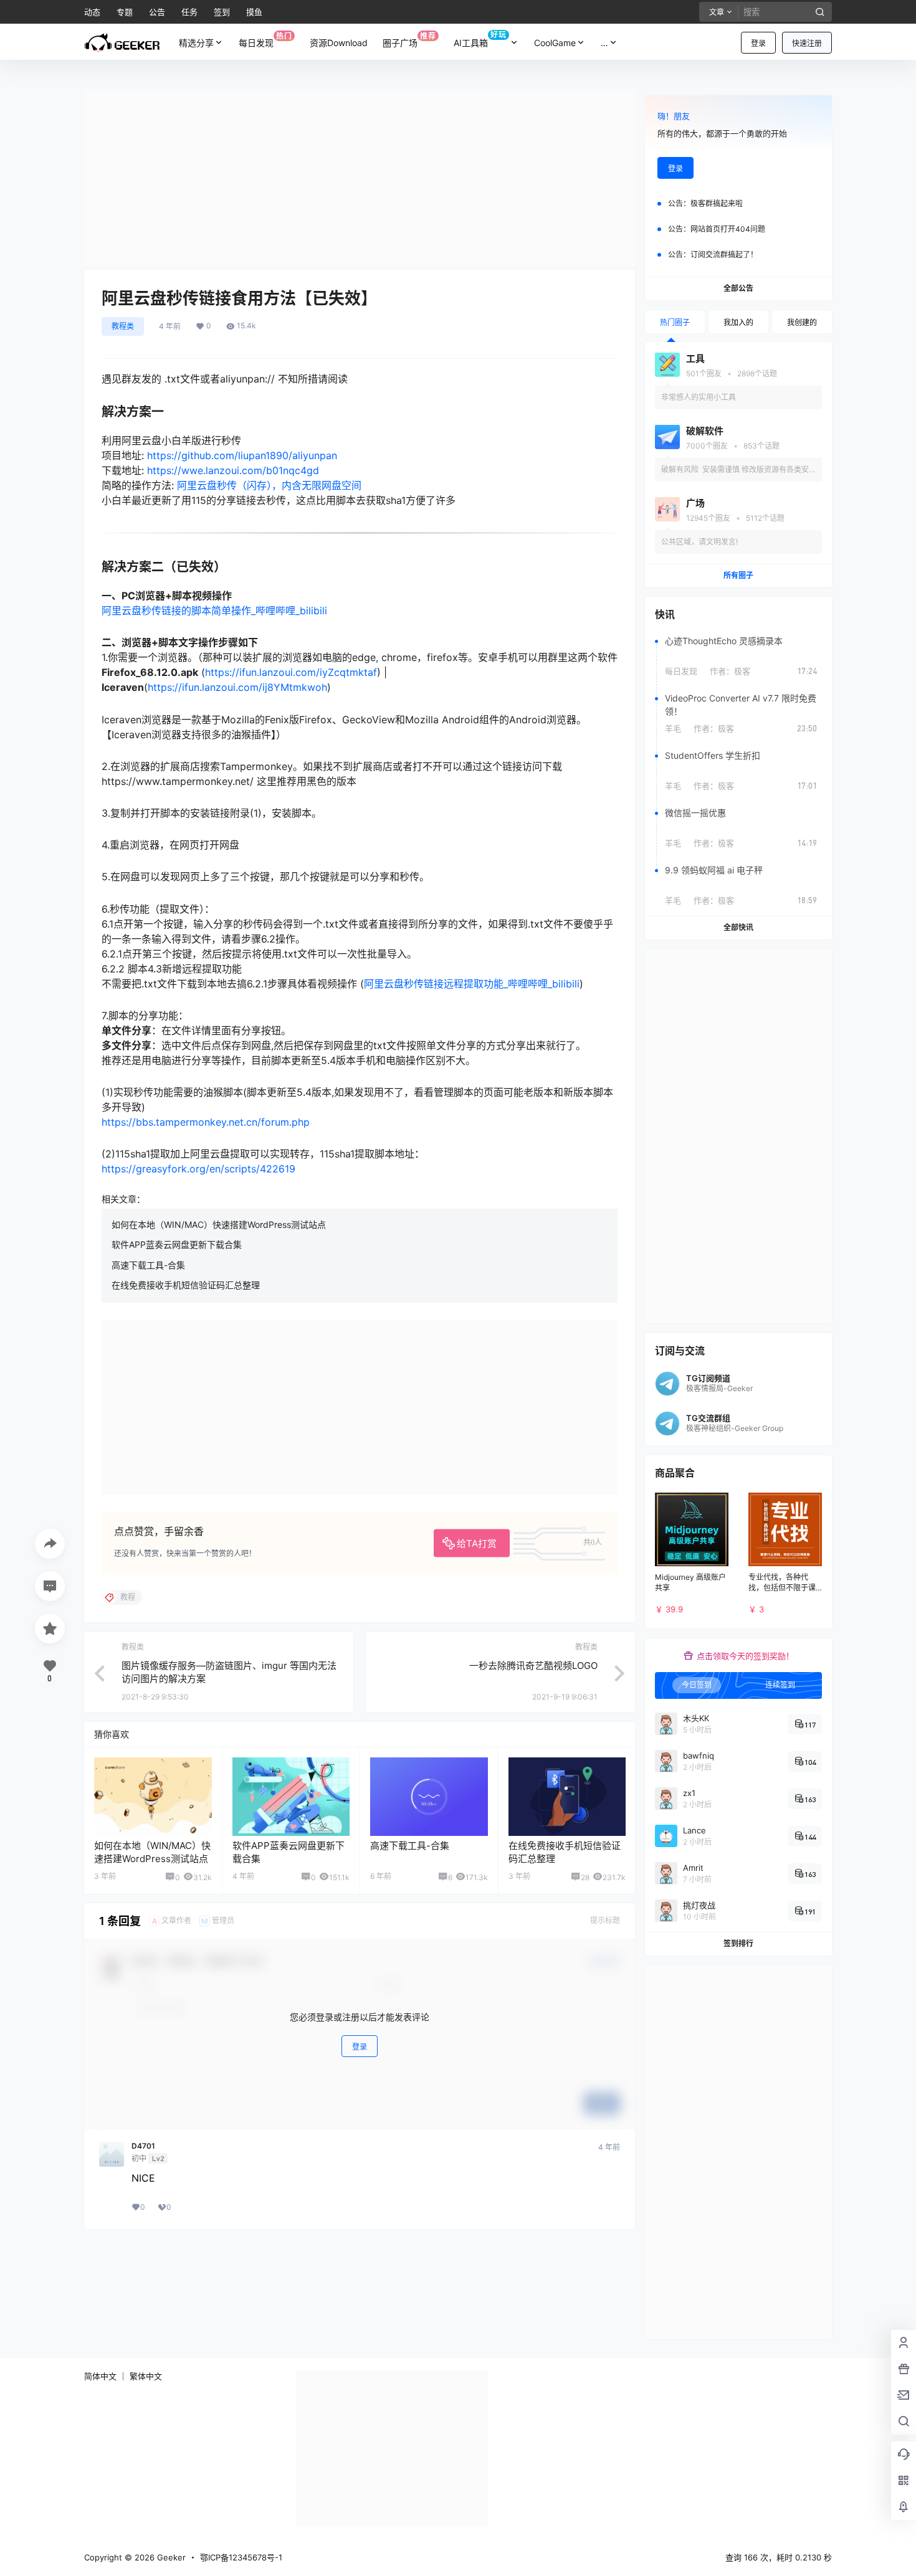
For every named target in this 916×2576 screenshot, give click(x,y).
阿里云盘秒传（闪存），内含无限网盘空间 (269, 485)
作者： (730, 671)
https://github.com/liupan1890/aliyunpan (242, 455)
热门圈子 (675, 322)
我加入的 (738, 322)
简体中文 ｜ (106, 2376)
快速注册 (807, 43)
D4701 (143, 2146)
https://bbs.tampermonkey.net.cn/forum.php (206, 1122)
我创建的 (802, 322)
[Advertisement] (360, 178)
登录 (758, 43)
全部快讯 (738, 927)
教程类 (123, 326)
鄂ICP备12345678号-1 (241, 2557)
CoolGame (555, 43)
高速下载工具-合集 (148, 1265)
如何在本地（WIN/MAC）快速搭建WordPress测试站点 (219, 1224)
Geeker (170, 2557)
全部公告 (738, 288)
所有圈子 (738, 575)
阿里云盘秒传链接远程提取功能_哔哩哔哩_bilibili (472, 984)
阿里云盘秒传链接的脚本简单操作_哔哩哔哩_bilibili (214, 611)
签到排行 (738, 1943)
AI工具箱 (480, 39)
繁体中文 (146, 2376)
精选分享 (196, 43)
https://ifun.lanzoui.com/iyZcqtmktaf (291, 672)
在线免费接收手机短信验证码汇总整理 (186, 1285)
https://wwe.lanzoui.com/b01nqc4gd (233, 470)
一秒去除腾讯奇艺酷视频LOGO (533, 1666)
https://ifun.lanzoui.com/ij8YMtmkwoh (237, 687)
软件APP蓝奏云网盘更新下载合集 (177, 1244)
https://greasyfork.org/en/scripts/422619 (198, 1169)
